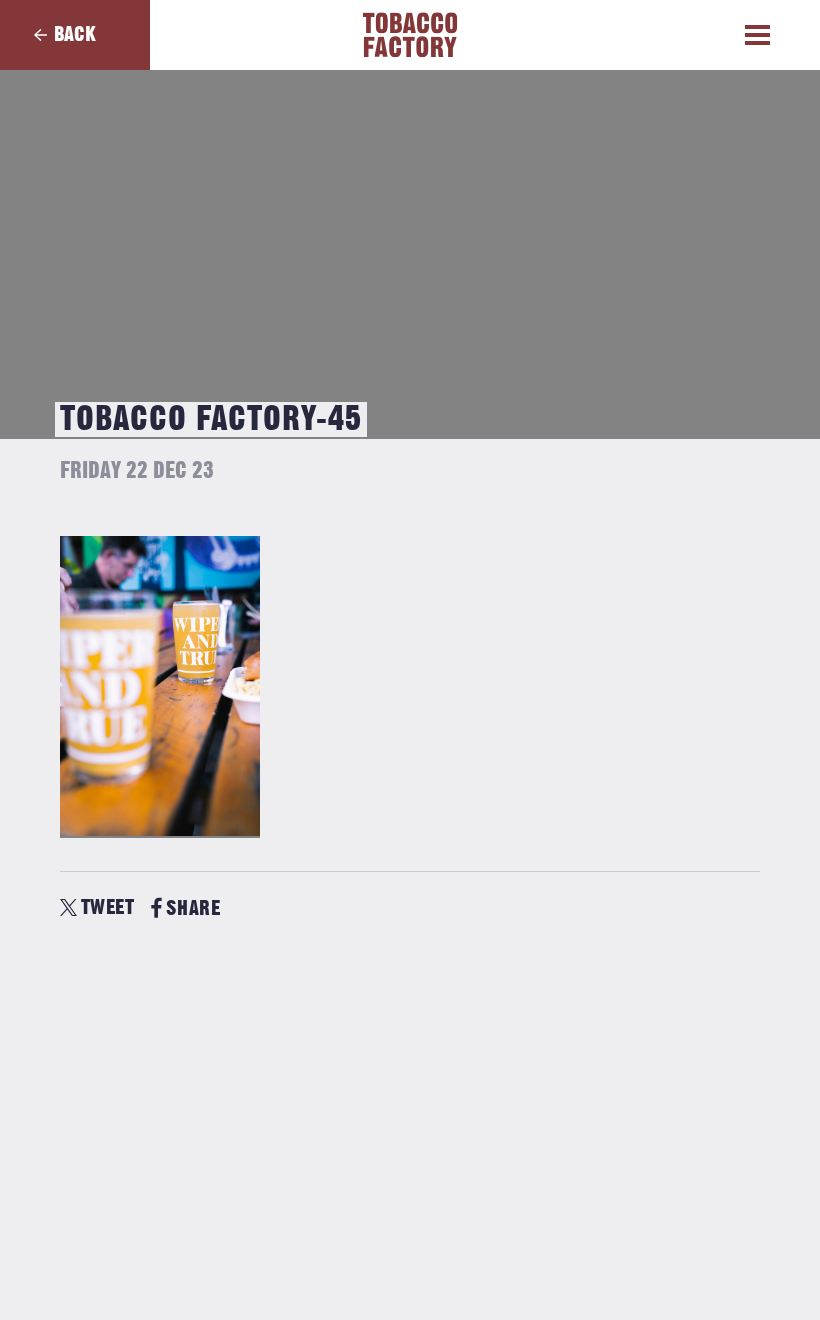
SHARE (193, 908)
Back (75, 34)
